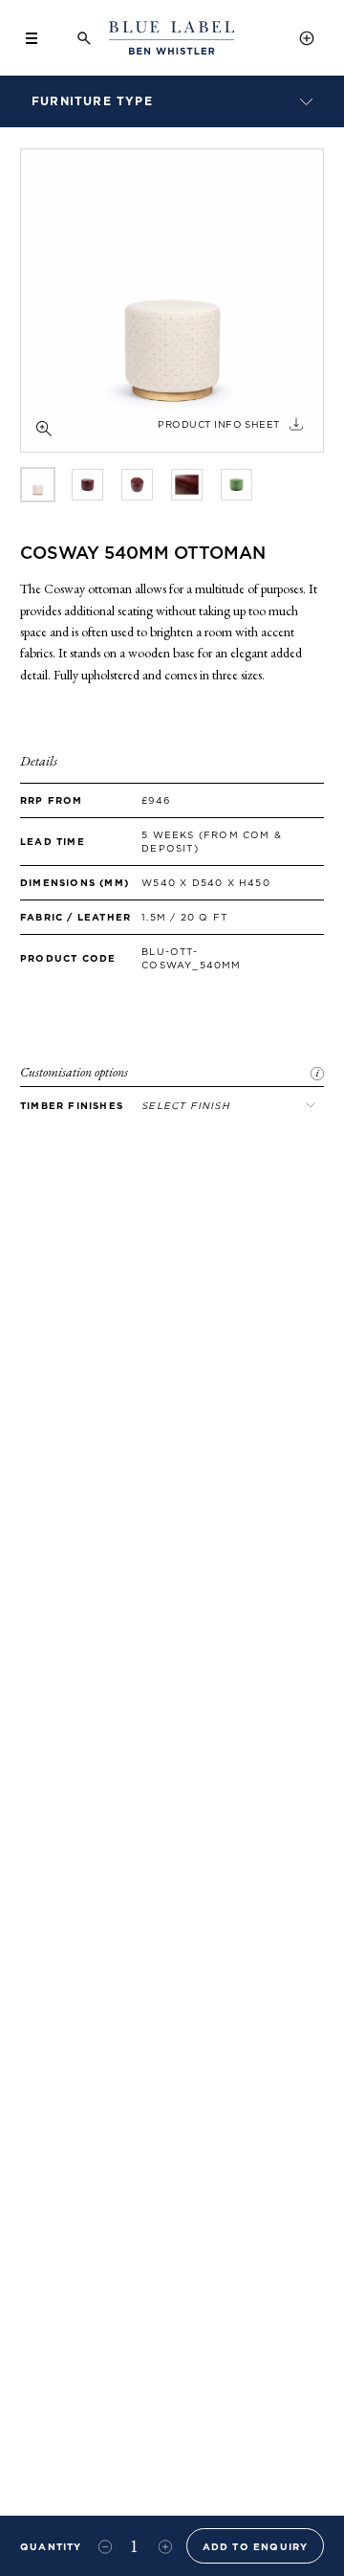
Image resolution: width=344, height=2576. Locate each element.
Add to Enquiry (256, 2546)
